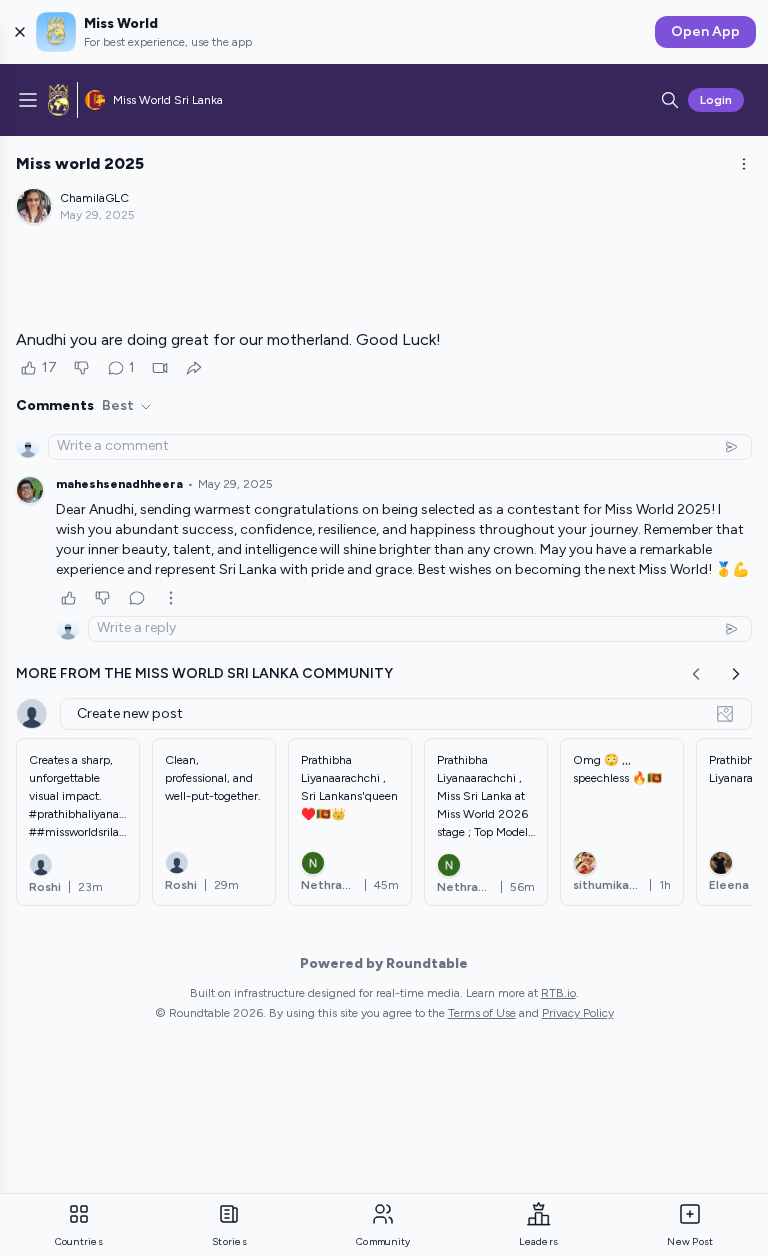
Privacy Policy (578, 1013)
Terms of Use (482, 1013)
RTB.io (558, 993)
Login (716, 100)
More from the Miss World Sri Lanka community (204, 673)
